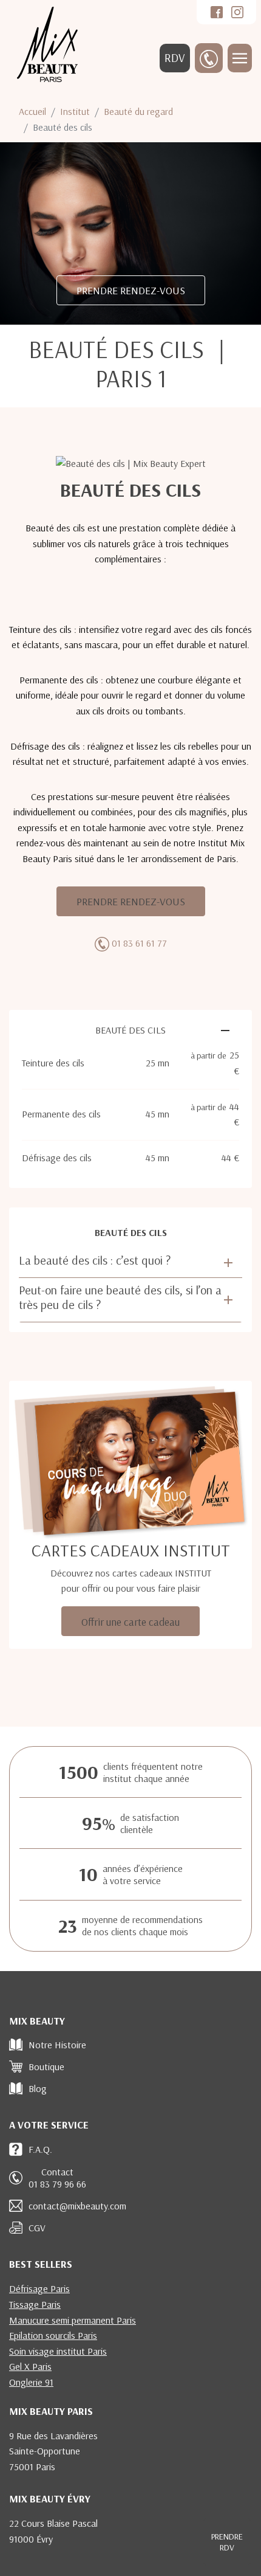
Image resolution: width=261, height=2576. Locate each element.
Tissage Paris (35, 2304)
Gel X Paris (30, 2366)
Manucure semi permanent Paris (73, 2320)
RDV (175, 58)
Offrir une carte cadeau (130, 1621)
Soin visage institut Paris (58, 2351)
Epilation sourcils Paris (53, 2335)
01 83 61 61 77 (139, 943)
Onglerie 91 (31, 2382)
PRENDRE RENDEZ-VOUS (131, 290)
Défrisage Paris (39, 2288)
